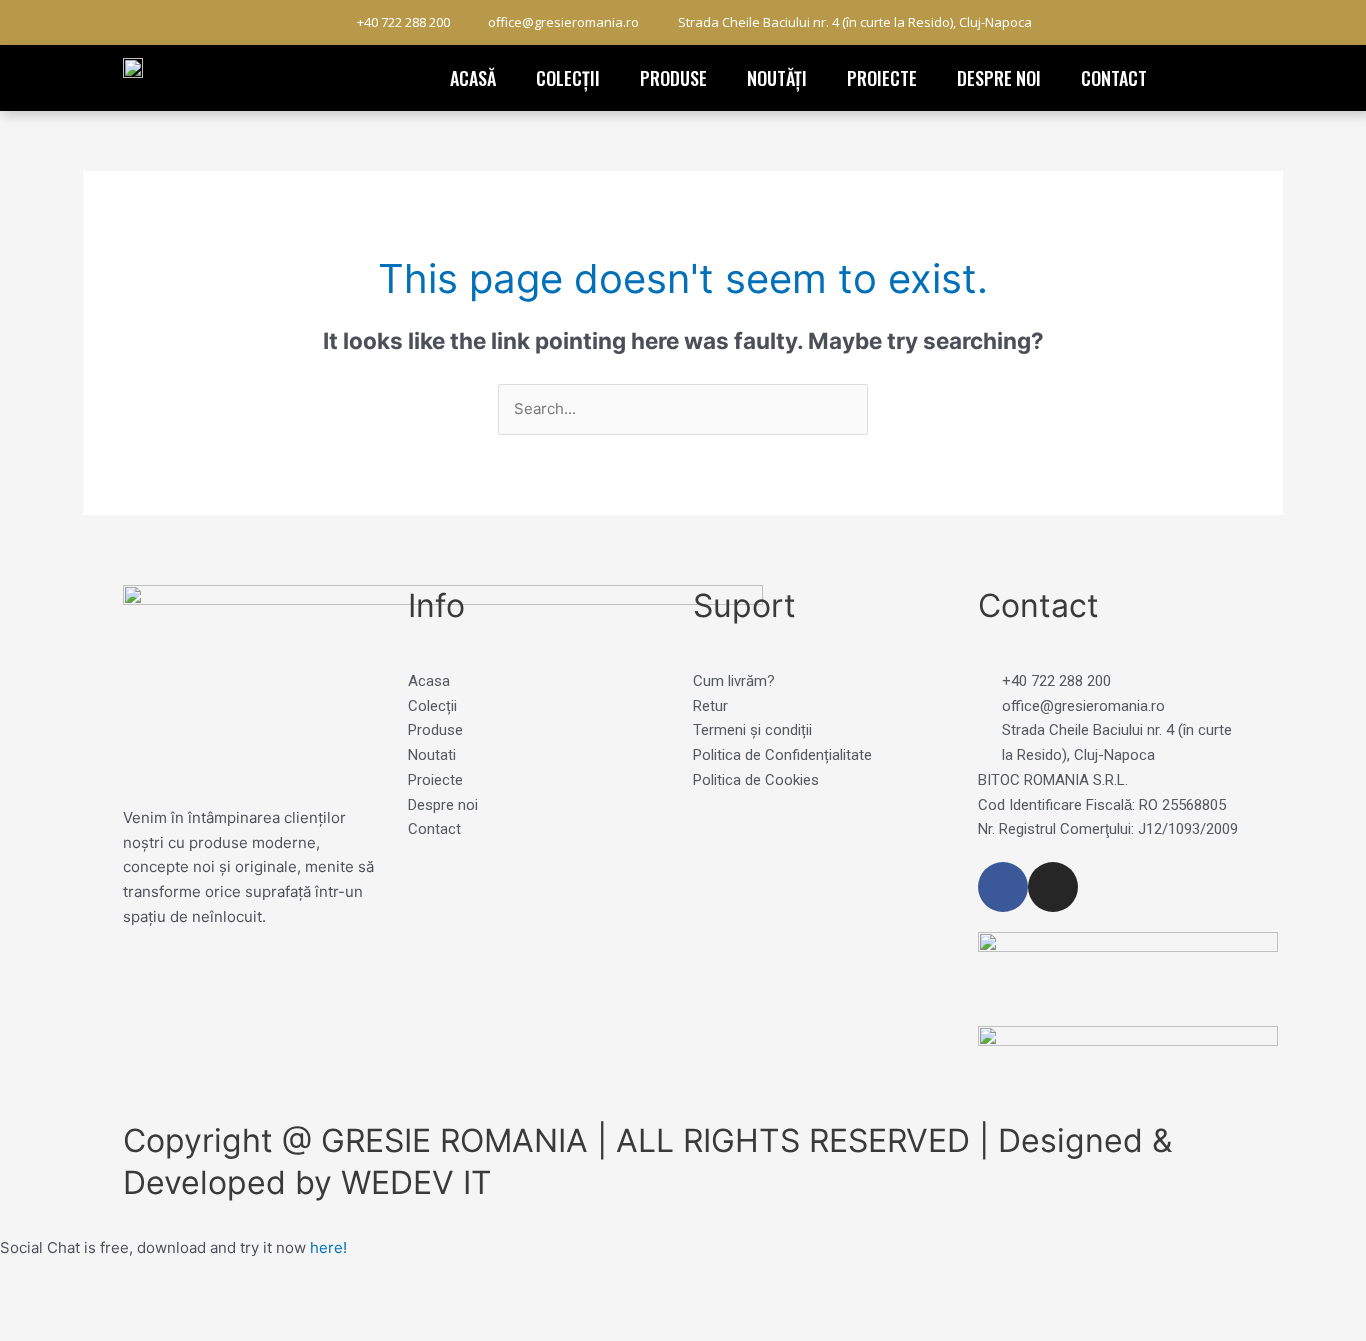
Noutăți (777, 78)
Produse (673, 78)
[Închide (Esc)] (292, 1304)
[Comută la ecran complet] (124, 1304)
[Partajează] (208, 1304)
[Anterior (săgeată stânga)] (40, 1331)
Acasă (473, 78)
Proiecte (882, 78)
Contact (1114, 78)
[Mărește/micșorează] (40, 1304)
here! (328, 1247)
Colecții (568, 78)
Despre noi (999, 78)
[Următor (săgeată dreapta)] (124, 1331)
